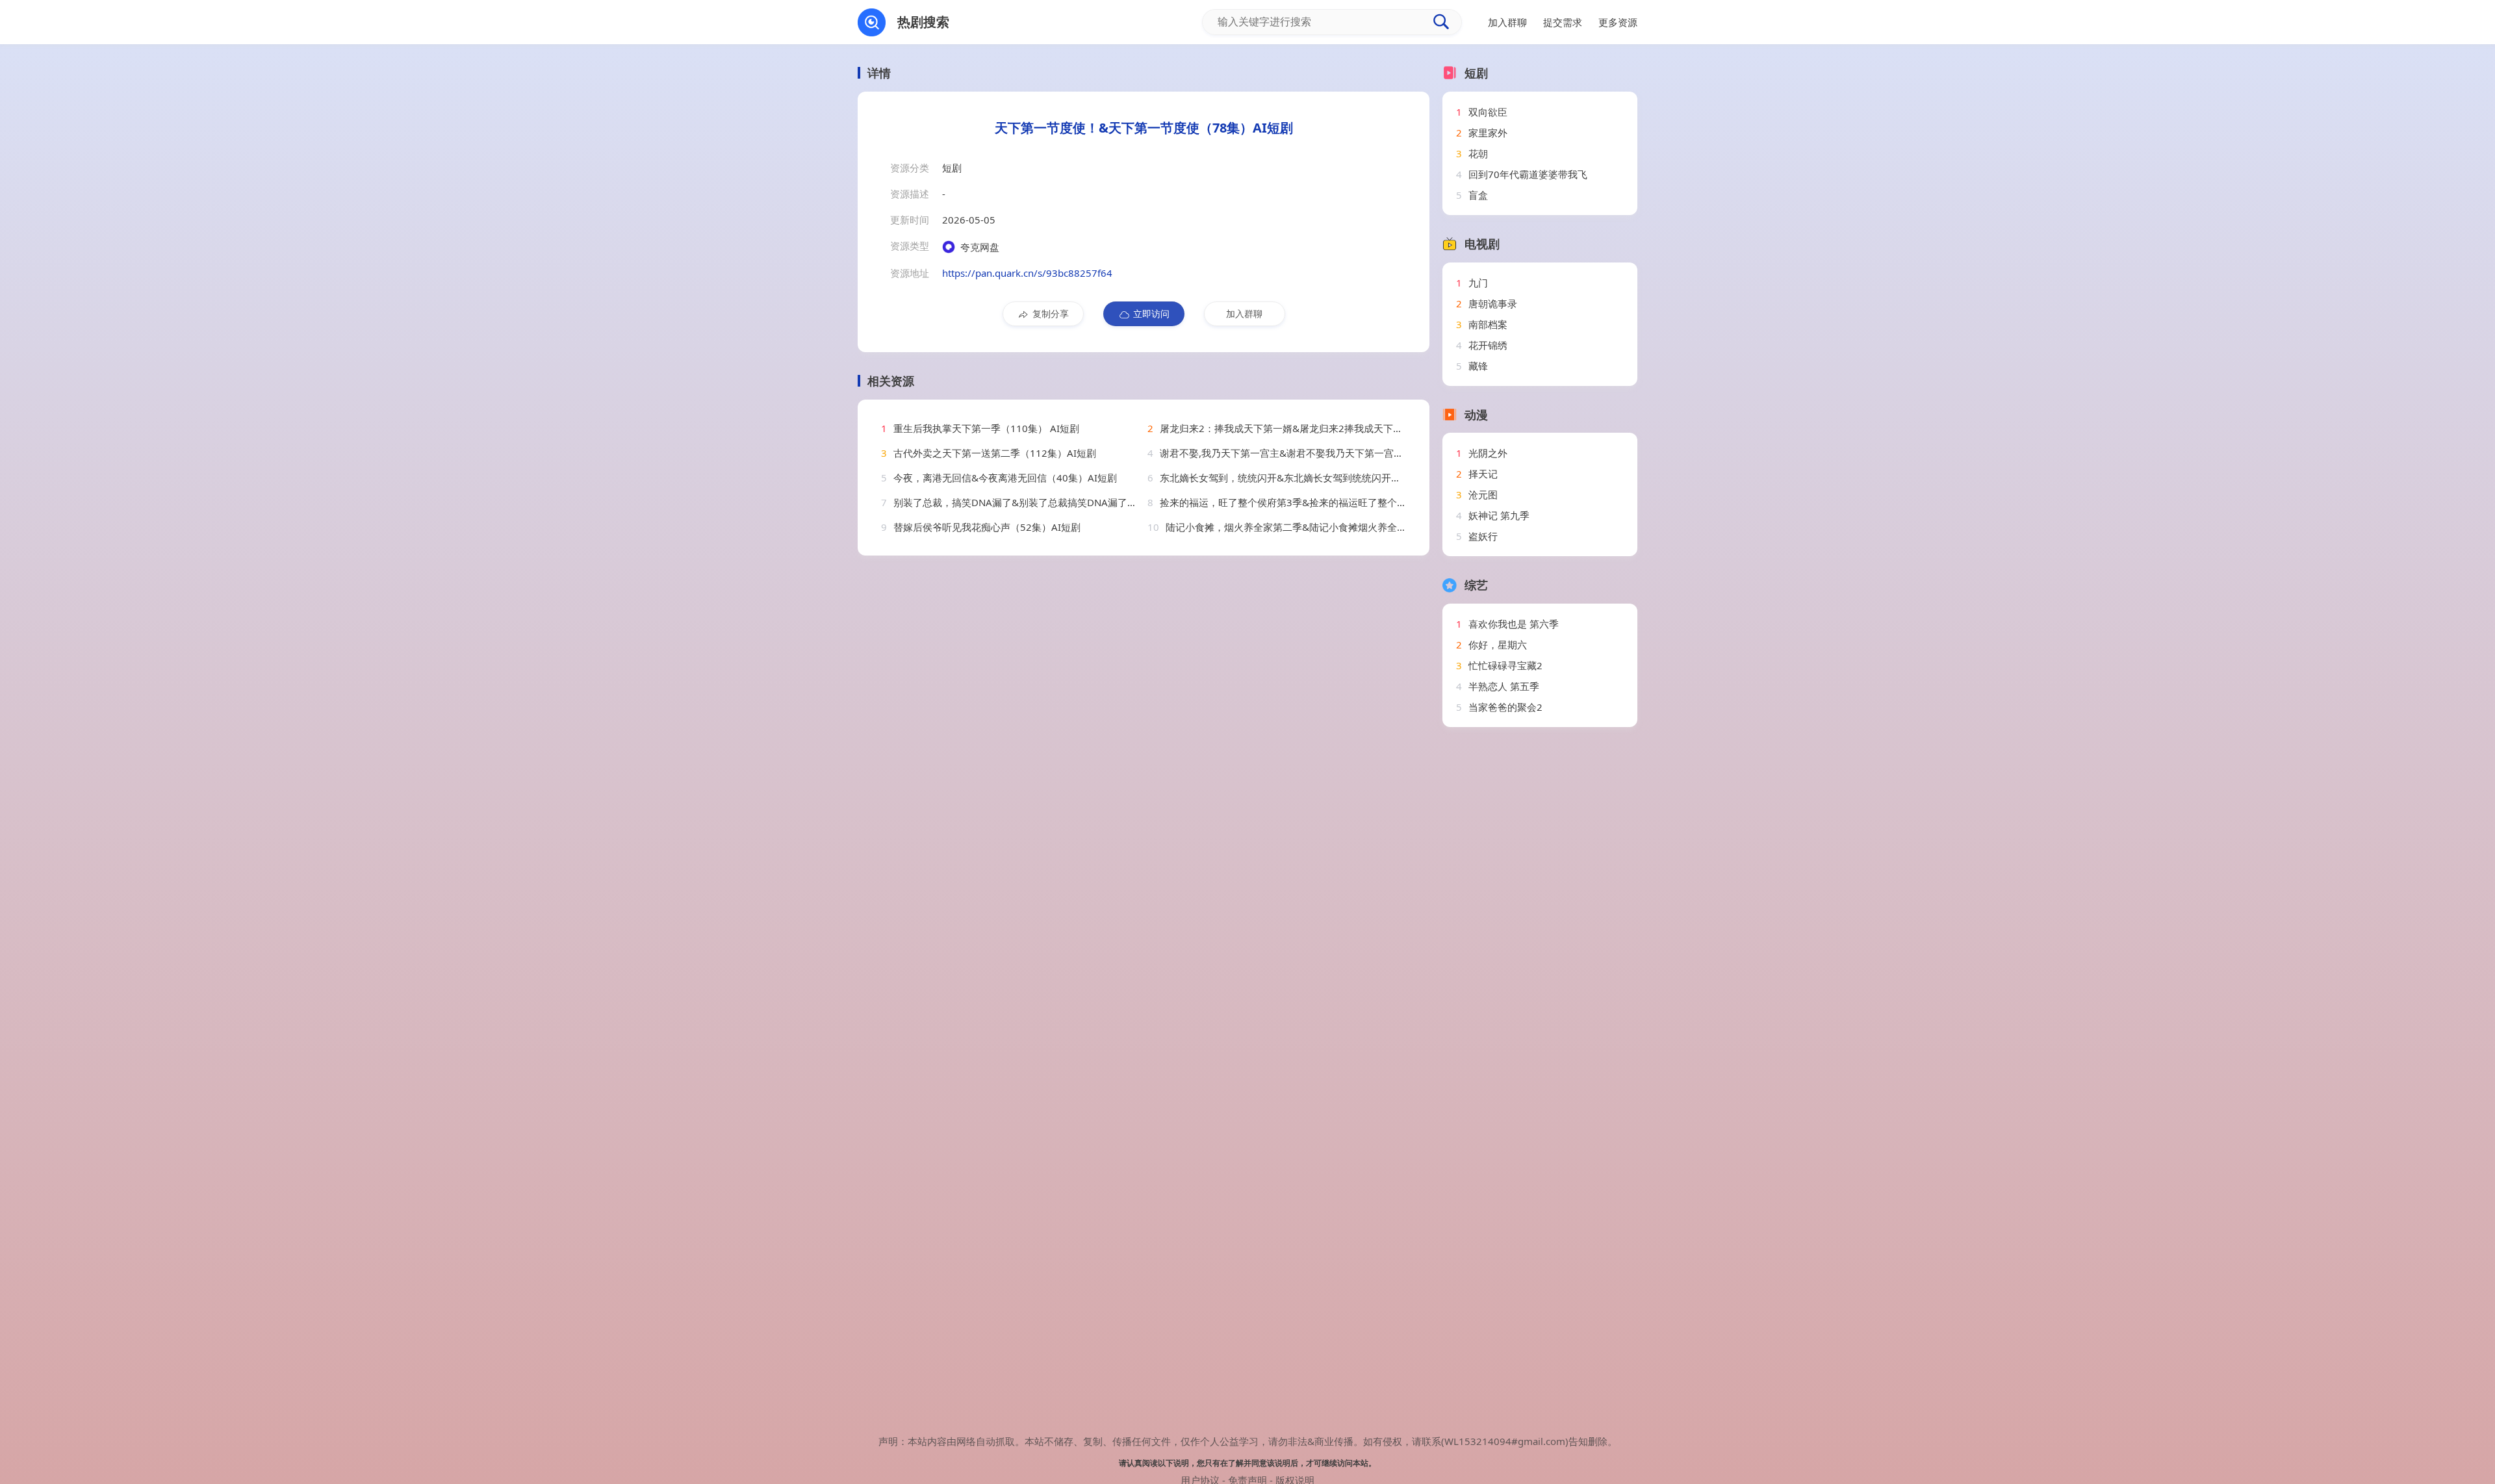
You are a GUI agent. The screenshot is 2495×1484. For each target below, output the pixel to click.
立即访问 (1151, 313)
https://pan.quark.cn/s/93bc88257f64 (1027, 273)
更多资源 (1618, 22)
